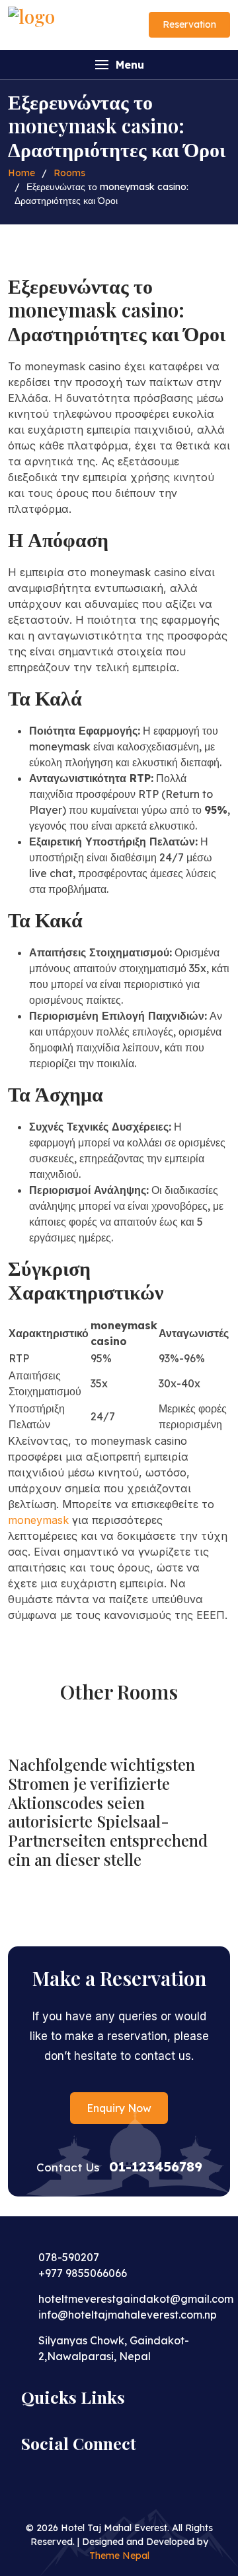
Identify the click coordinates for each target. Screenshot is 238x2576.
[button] (119, 65)
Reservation (189, 24)
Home (21, 173)
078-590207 (69, 2257)
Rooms (69, 173)
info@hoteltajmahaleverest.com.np (128, 2315)
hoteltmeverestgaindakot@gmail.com (136, 2299)
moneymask (38, 1520)
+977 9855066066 (83, 2273)
